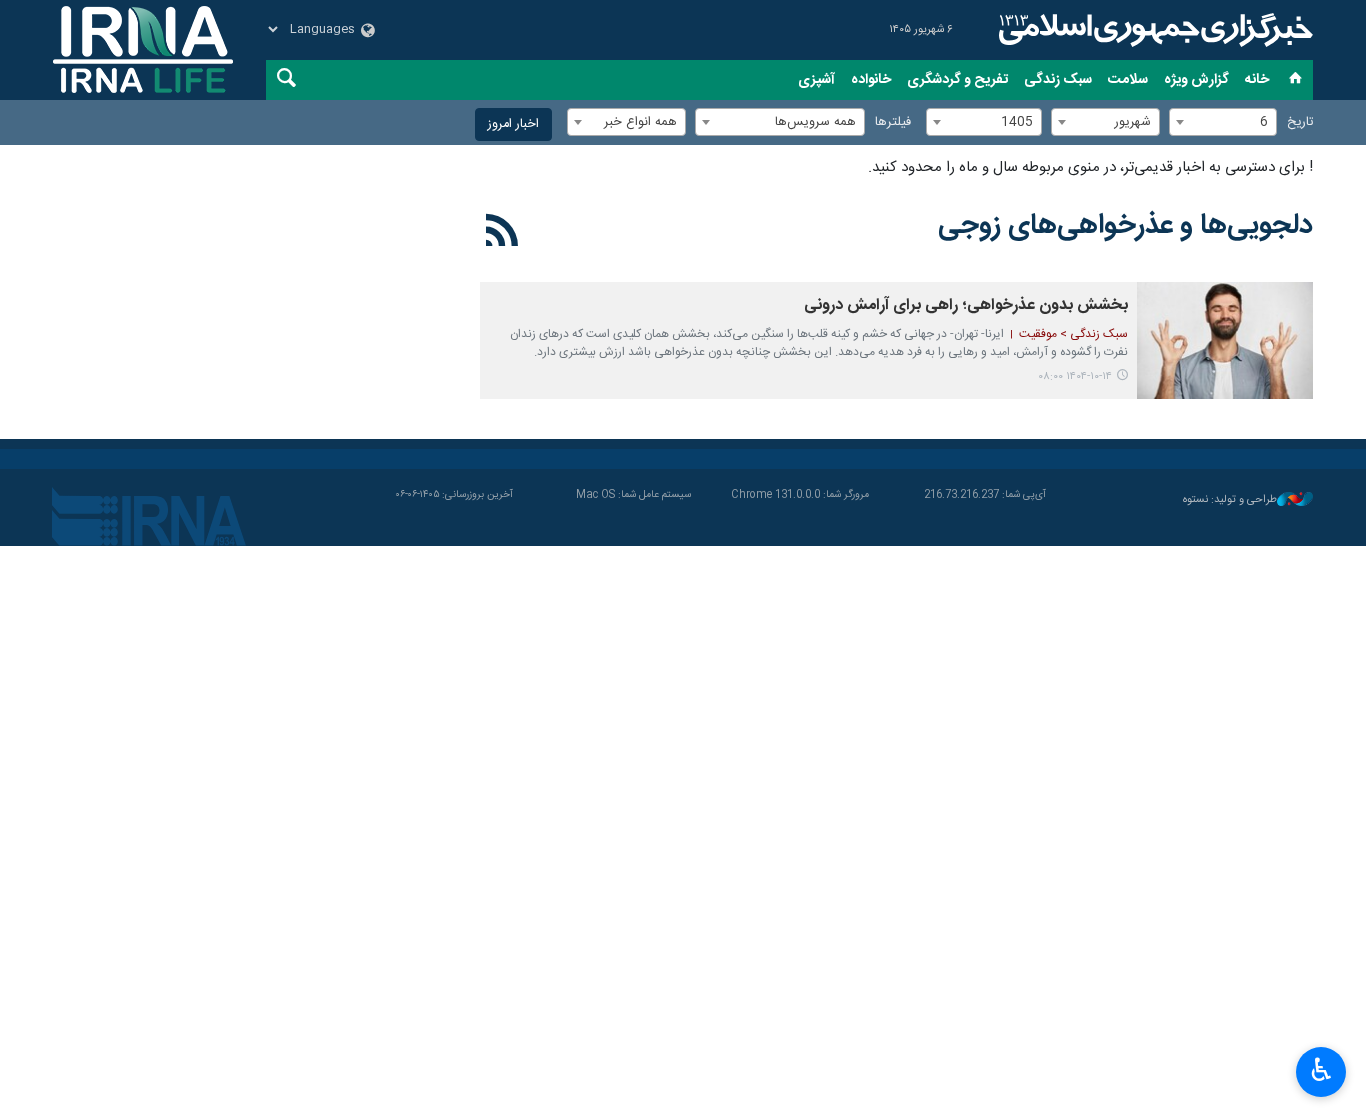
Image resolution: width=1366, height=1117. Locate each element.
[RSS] (502, 234)
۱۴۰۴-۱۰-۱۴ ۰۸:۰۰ (1075, 376)
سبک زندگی (1058, 80)
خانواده (871, 80)
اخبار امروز (513, 124)
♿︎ (1321, 1070)
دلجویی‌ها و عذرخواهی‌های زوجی (1125, 226)
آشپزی (816, 80)
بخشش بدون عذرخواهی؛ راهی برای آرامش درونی (966, 305)
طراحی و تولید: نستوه (1230, 500)
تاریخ (1300, 122)
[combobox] (1223, 122)
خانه (1257, 80)
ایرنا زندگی (1153, 30)
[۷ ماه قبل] (1225, 340)
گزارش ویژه (1196, 80)
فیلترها (893, 122)
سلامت (1128, 80)
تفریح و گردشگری (957, 80)
